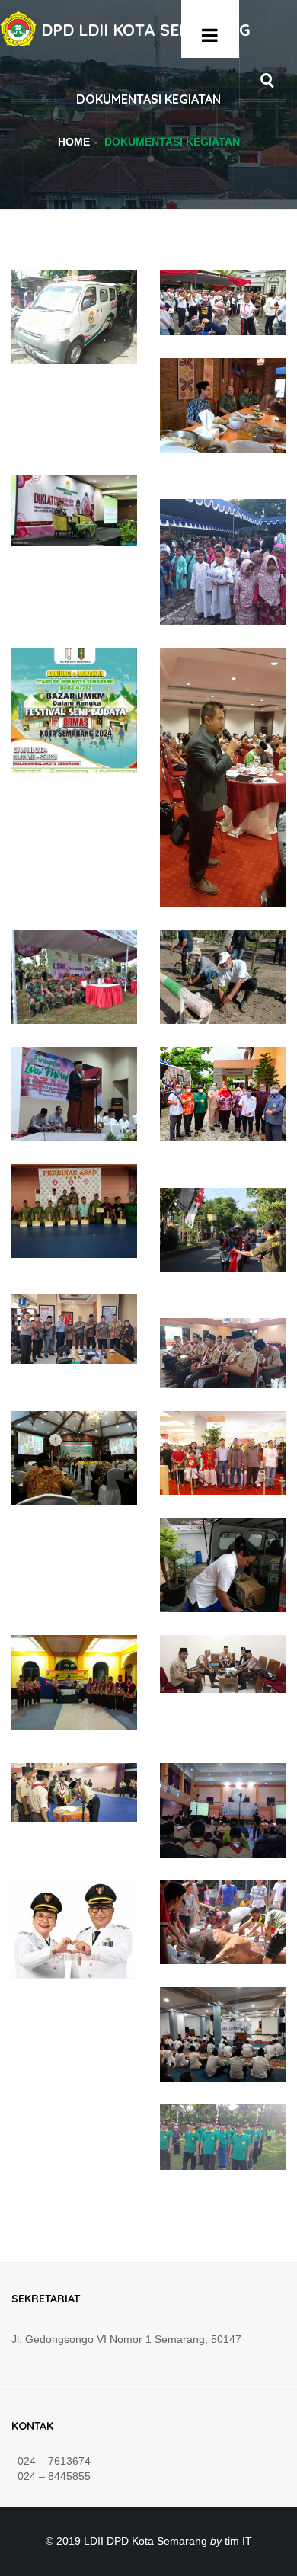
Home (74, 142)
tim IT (238, 2541)
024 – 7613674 (51, 2461)
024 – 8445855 (51, 2476)
